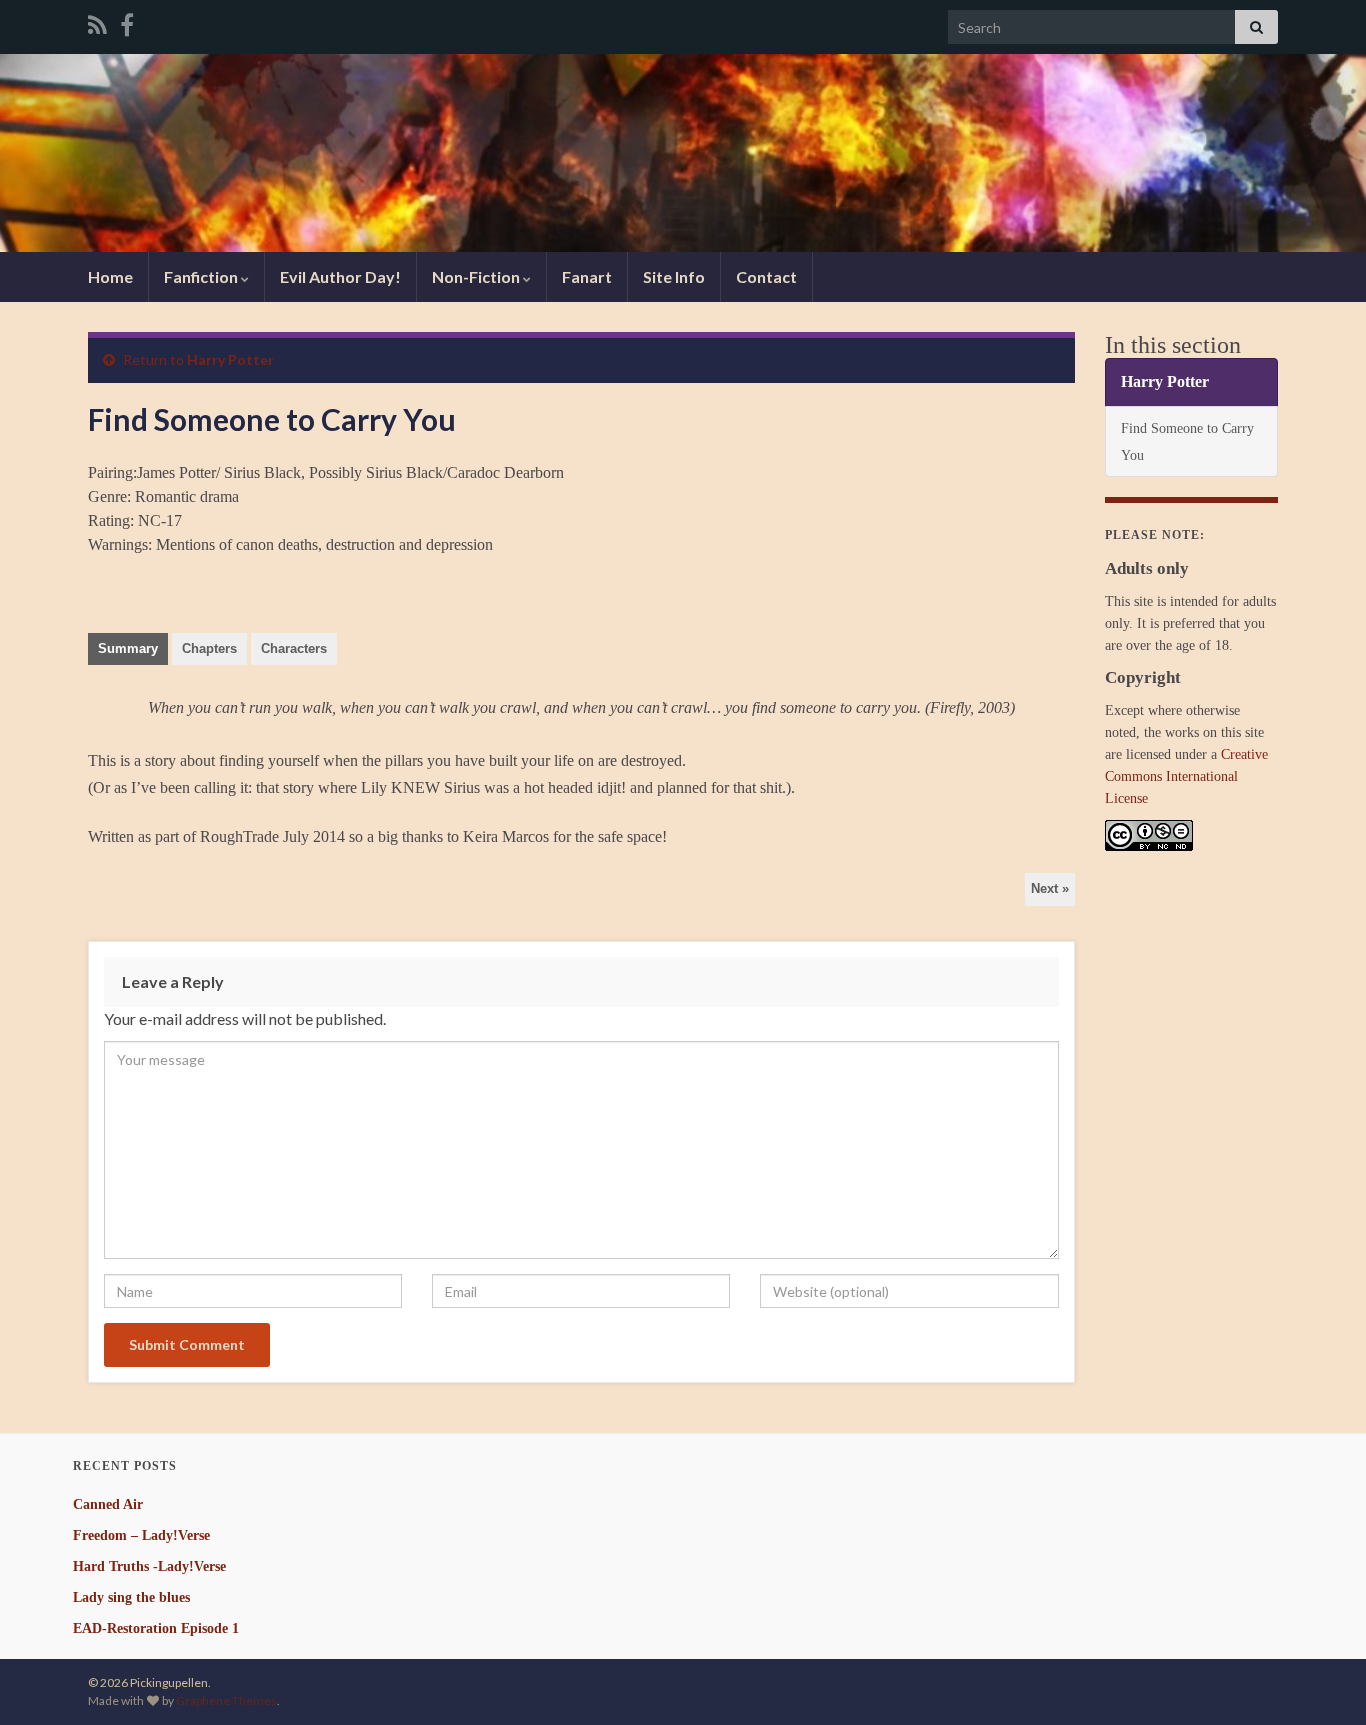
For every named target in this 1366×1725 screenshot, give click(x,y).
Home (110, 276)
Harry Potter (230, 359)
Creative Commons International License (1186, 776)
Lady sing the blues (131, 1597)
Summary (128, 648)
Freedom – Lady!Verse (141, 1535)
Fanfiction (202, 276)
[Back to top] (1321, 1680)
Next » (1050, 888)
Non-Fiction (477, 276)
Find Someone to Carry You (1187, 441)
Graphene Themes (226, 1700)
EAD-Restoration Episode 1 (156, 1628)
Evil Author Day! (340, 276)
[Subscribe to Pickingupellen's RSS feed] (97, 21)
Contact (766, 276)
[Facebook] (127, 21)
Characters (294, 648)
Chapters (209, 648)
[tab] (128, 649)
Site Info (674, 276)
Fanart (587, 276)
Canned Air (108, 1504)
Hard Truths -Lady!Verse (149, 1566)
